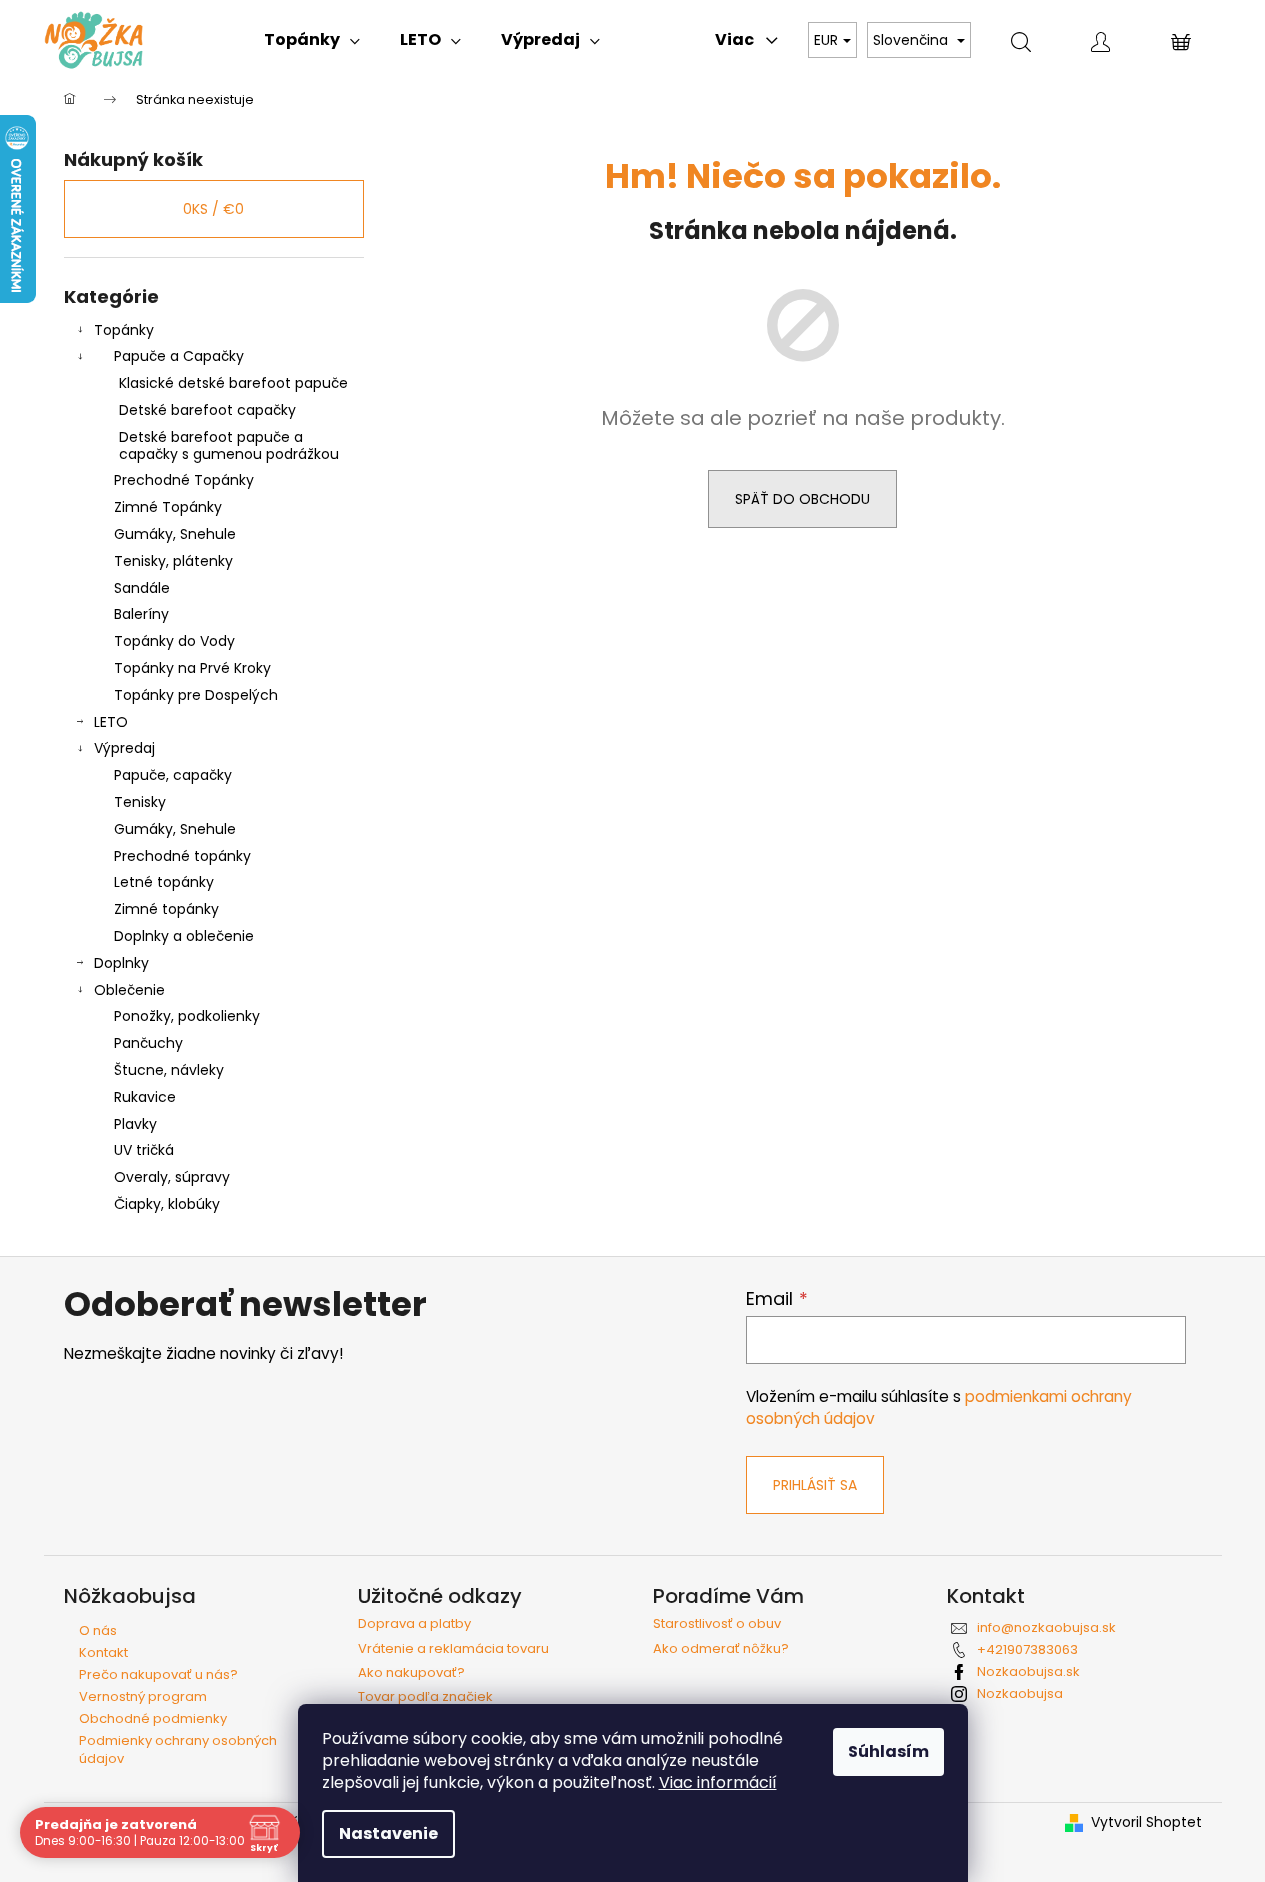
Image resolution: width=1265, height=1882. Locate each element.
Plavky (135, 1124)
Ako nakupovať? (411, 1673)
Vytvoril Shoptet (1146, 1822)
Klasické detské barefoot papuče (233, 383)
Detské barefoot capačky (207, 410)
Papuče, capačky (173, 775)
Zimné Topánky (168, 507)
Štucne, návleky (169, 1070)
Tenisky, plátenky (173, 561)
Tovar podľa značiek (425, 1697)
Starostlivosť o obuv (717, 1624)
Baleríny (141, 614)
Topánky (124, 330)
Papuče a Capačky (179, 356)
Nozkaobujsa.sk (1028, 1671)
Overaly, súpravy (172, 1177)
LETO (111, 722)
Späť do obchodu (802, 499)
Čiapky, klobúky (167, 1204)
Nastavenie (388, 1833)
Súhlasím (888, 1751)
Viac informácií (718, 1782)
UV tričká (144, 1150)
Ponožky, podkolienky (187, 1016)
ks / (213, 209)
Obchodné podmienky (153, 1718)
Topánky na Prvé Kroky (192, 668)
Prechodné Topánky (184, 480)
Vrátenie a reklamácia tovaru (453, 1649)
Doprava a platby (414, 1624)
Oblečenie (129, 990)
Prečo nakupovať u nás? (158, 1674)
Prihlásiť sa (815, 1485)
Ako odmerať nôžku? (721, 1649)
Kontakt (103, 1652)
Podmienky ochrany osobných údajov (178, 1749)
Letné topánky (164, 882)
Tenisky (140, 802)
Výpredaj (124, 748)
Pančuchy (148, 1043)
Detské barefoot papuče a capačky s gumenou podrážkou (229, 445)
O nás (98, 1630)
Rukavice (145, 1097)
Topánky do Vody (174, 641)
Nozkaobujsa (1020, 1693)
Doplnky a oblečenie (184, 936)
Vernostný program (143, 1696)
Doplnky (121, 963)
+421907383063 (1027, 1649)
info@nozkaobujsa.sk (1046, 1627)
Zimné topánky (166, 909)
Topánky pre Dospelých (196, 695)
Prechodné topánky (182, 856)
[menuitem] (312, 40)
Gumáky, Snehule (175, 534)
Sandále (142, 588)
